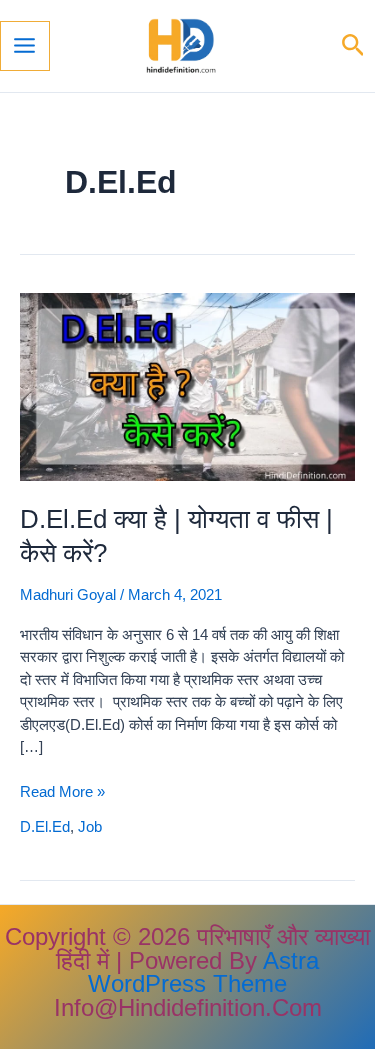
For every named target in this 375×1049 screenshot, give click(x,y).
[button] (353, 46)
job (90, 826)
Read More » (62, 793)
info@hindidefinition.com (188, 1007)
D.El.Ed (45, 826)
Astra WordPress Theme (203, 972)
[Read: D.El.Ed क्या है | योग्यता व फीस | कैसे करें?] (187, 385)
